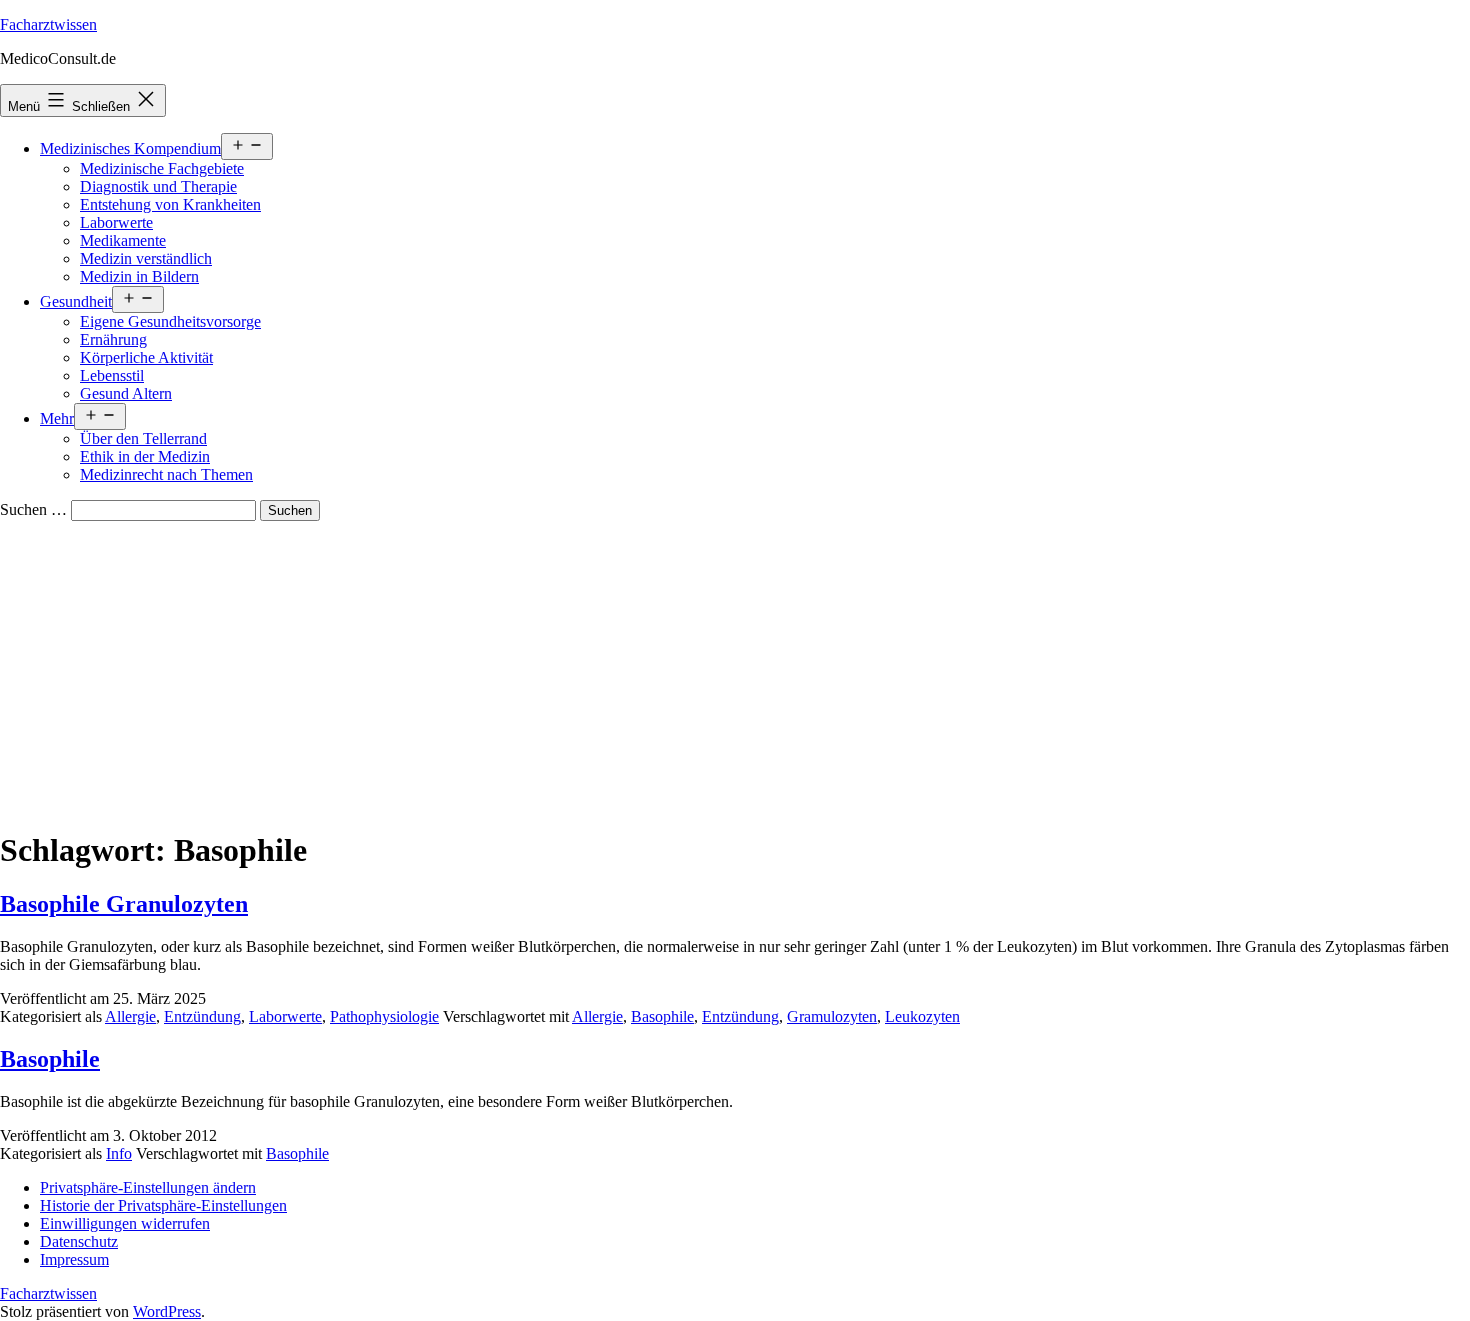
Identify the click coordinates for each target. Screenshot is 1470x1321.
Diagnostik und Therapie (158, 186)
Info (119, 1153)
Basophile (662, 1016)
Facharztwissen (48, 24)
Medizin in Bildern (139, 276)
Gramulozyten (832, 1016)
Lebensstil (112, 375)
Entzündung (202, 1016)
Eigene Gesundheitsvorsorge (170, 321)
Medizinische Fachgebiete (162, 168)
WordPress (167, 1311)
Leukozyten (922, 1016)
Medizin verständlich (146, 258)
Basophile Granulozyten (124, 904)
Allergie (130, 1016)
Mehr (57, 418)
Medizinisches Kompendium (130, 148)
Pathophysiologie (384, 1016)
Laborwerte (116, 222)
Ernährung (113, 339)
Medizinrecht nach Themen (166, 474)
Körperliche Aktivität (146, 357)
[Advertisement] (735, 671)
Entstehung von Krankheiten (170, 204)
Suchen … (33, 509)
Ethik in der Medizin (145, 456)
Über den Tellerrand (143, 438)
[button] (148, 1187)
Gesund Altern (126, 393)
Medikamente (123, 240)
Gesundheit (76, 301)
